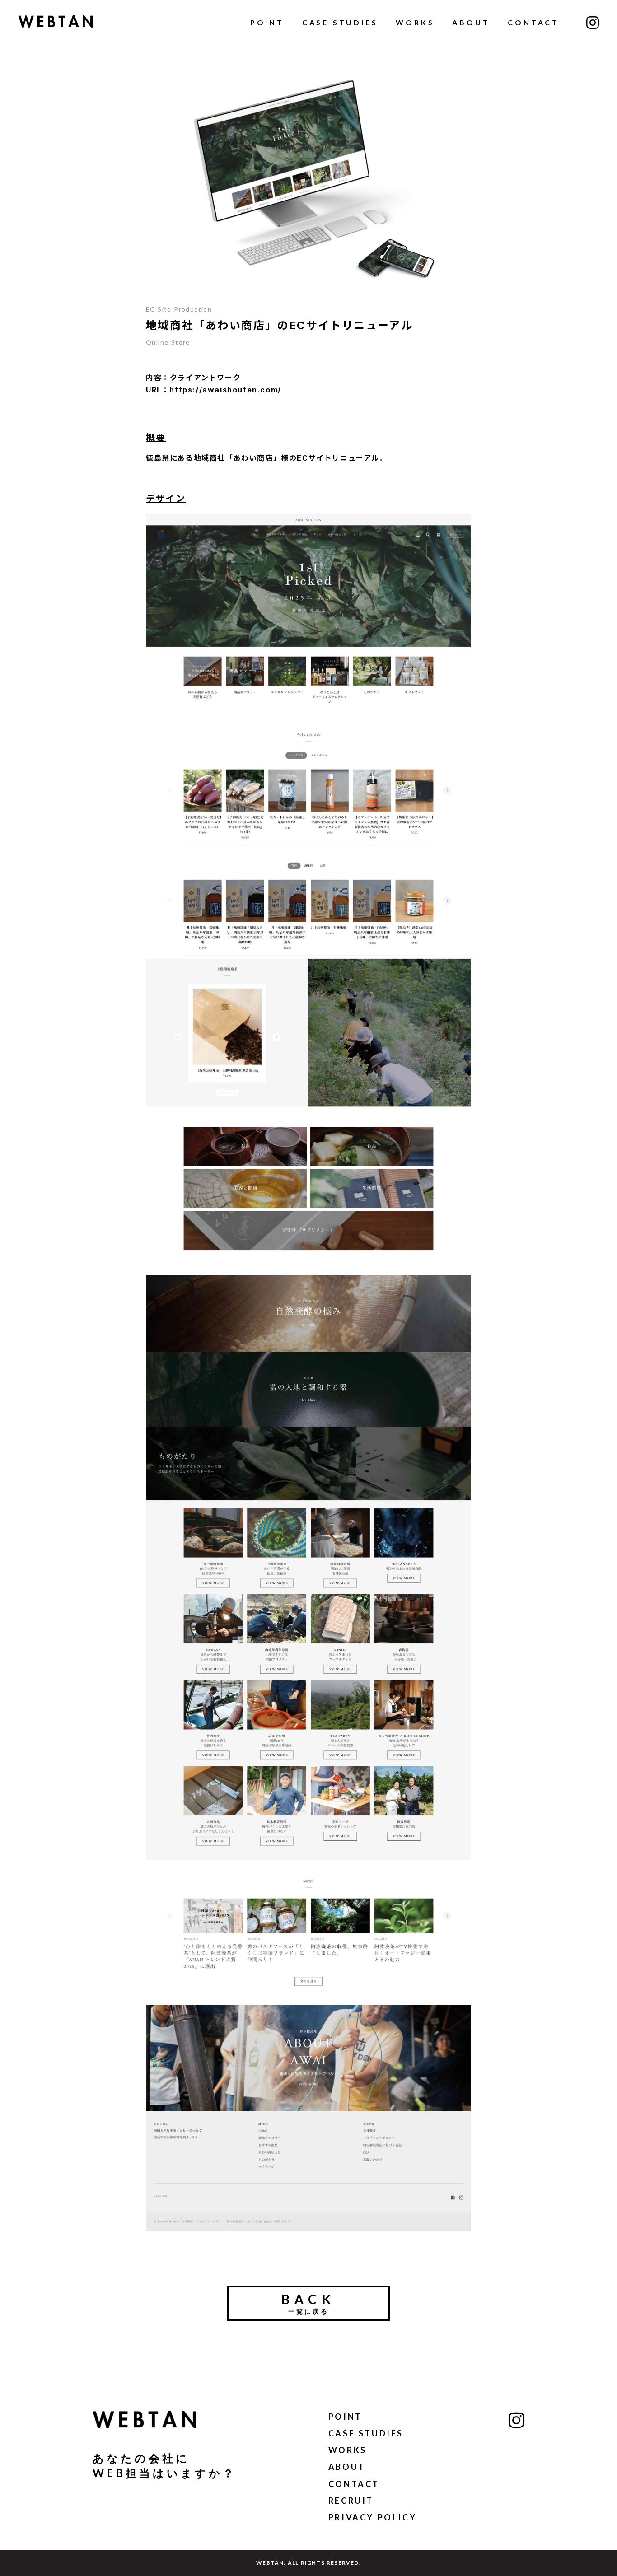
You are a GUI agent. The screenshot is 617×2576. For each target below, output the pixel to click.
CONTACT (533, 22)
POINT (267, 22)
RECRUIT (351, 2501)
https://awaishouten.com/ (225, 390)
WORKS (415, 22)
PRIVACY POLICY (372, 2517)
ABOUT (471, 22)
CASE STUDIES (340, 22)
